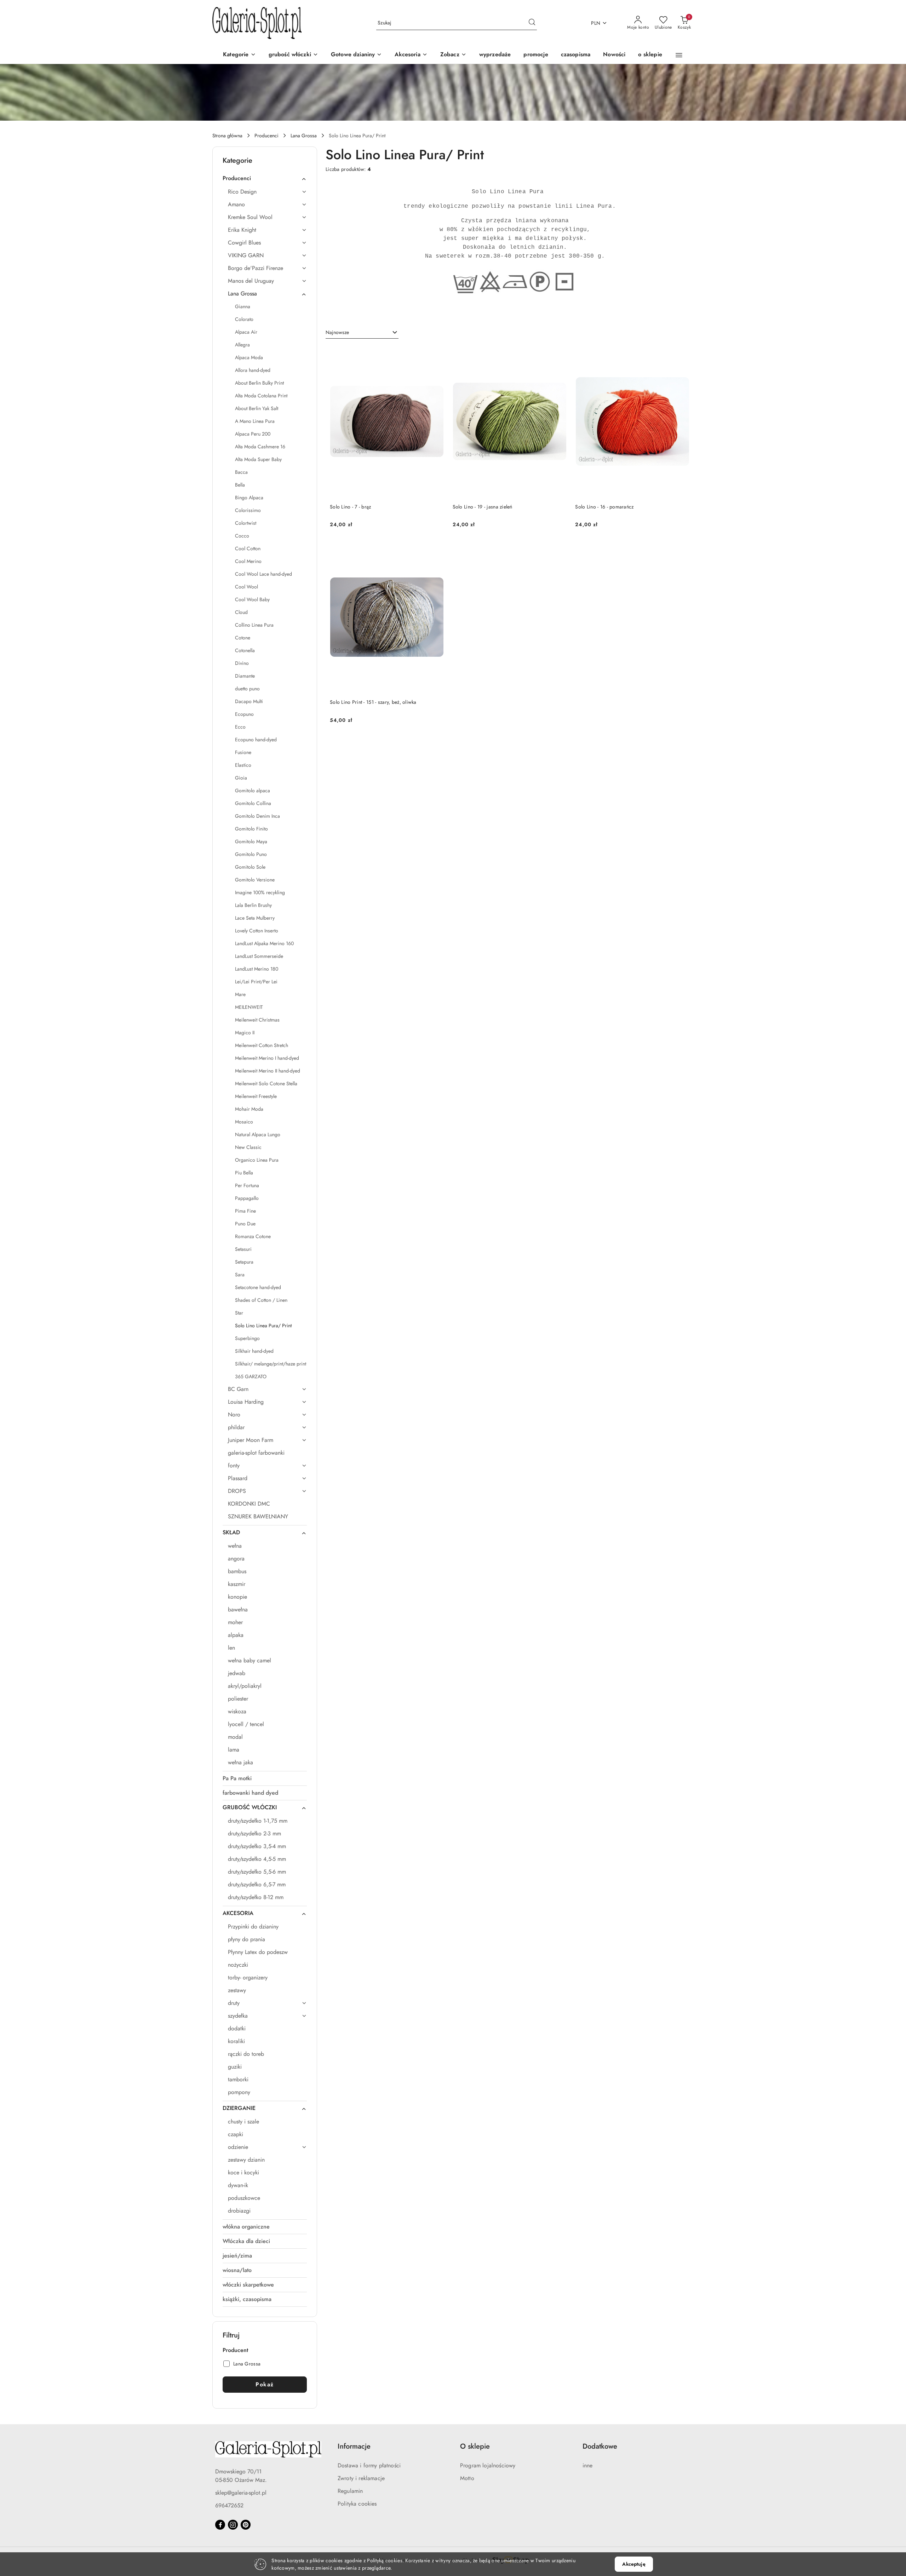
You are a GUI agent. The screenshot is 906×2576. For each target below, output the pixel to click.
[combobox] (362, 333)
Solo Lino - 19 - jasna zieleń (483, 507)
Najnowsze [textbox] (337, 332)
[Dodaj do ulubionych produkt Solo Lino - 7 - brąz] (436, 354)
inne (588, 2465)
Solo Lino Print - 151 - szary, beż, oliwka (373, 702)
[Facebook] (220, 2525)
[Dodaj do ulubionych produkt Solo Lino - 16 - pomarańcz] (681, 354)
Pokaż (265, 2384)
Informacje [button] (354, 2446)
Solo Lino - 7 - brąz (351, 507)
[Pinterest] (246, 2525)
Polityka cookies (357, 2504)
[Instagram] (233, 2525)
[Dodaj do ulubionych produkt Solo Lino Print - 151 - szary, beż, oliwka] (436, 549)
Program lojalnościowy (488, 2465)
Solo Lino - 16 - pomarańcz (604, 507)
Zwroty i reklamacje (361, 2478)
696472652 (229, 2505)
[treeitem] (265, 178)
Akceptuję (634, 2564)
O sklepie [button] (475, 2446)
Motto (467, 2478)
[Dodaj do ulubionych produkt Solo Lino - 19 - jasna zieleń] (558, 354)
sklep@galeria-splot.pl (241, 2493)
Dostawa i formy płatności (369, 2465)
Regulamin (350, 2491)
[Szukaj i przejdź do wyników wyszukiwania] (532, 23)
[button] (453, 55)
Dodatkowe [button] (600, 2446)
